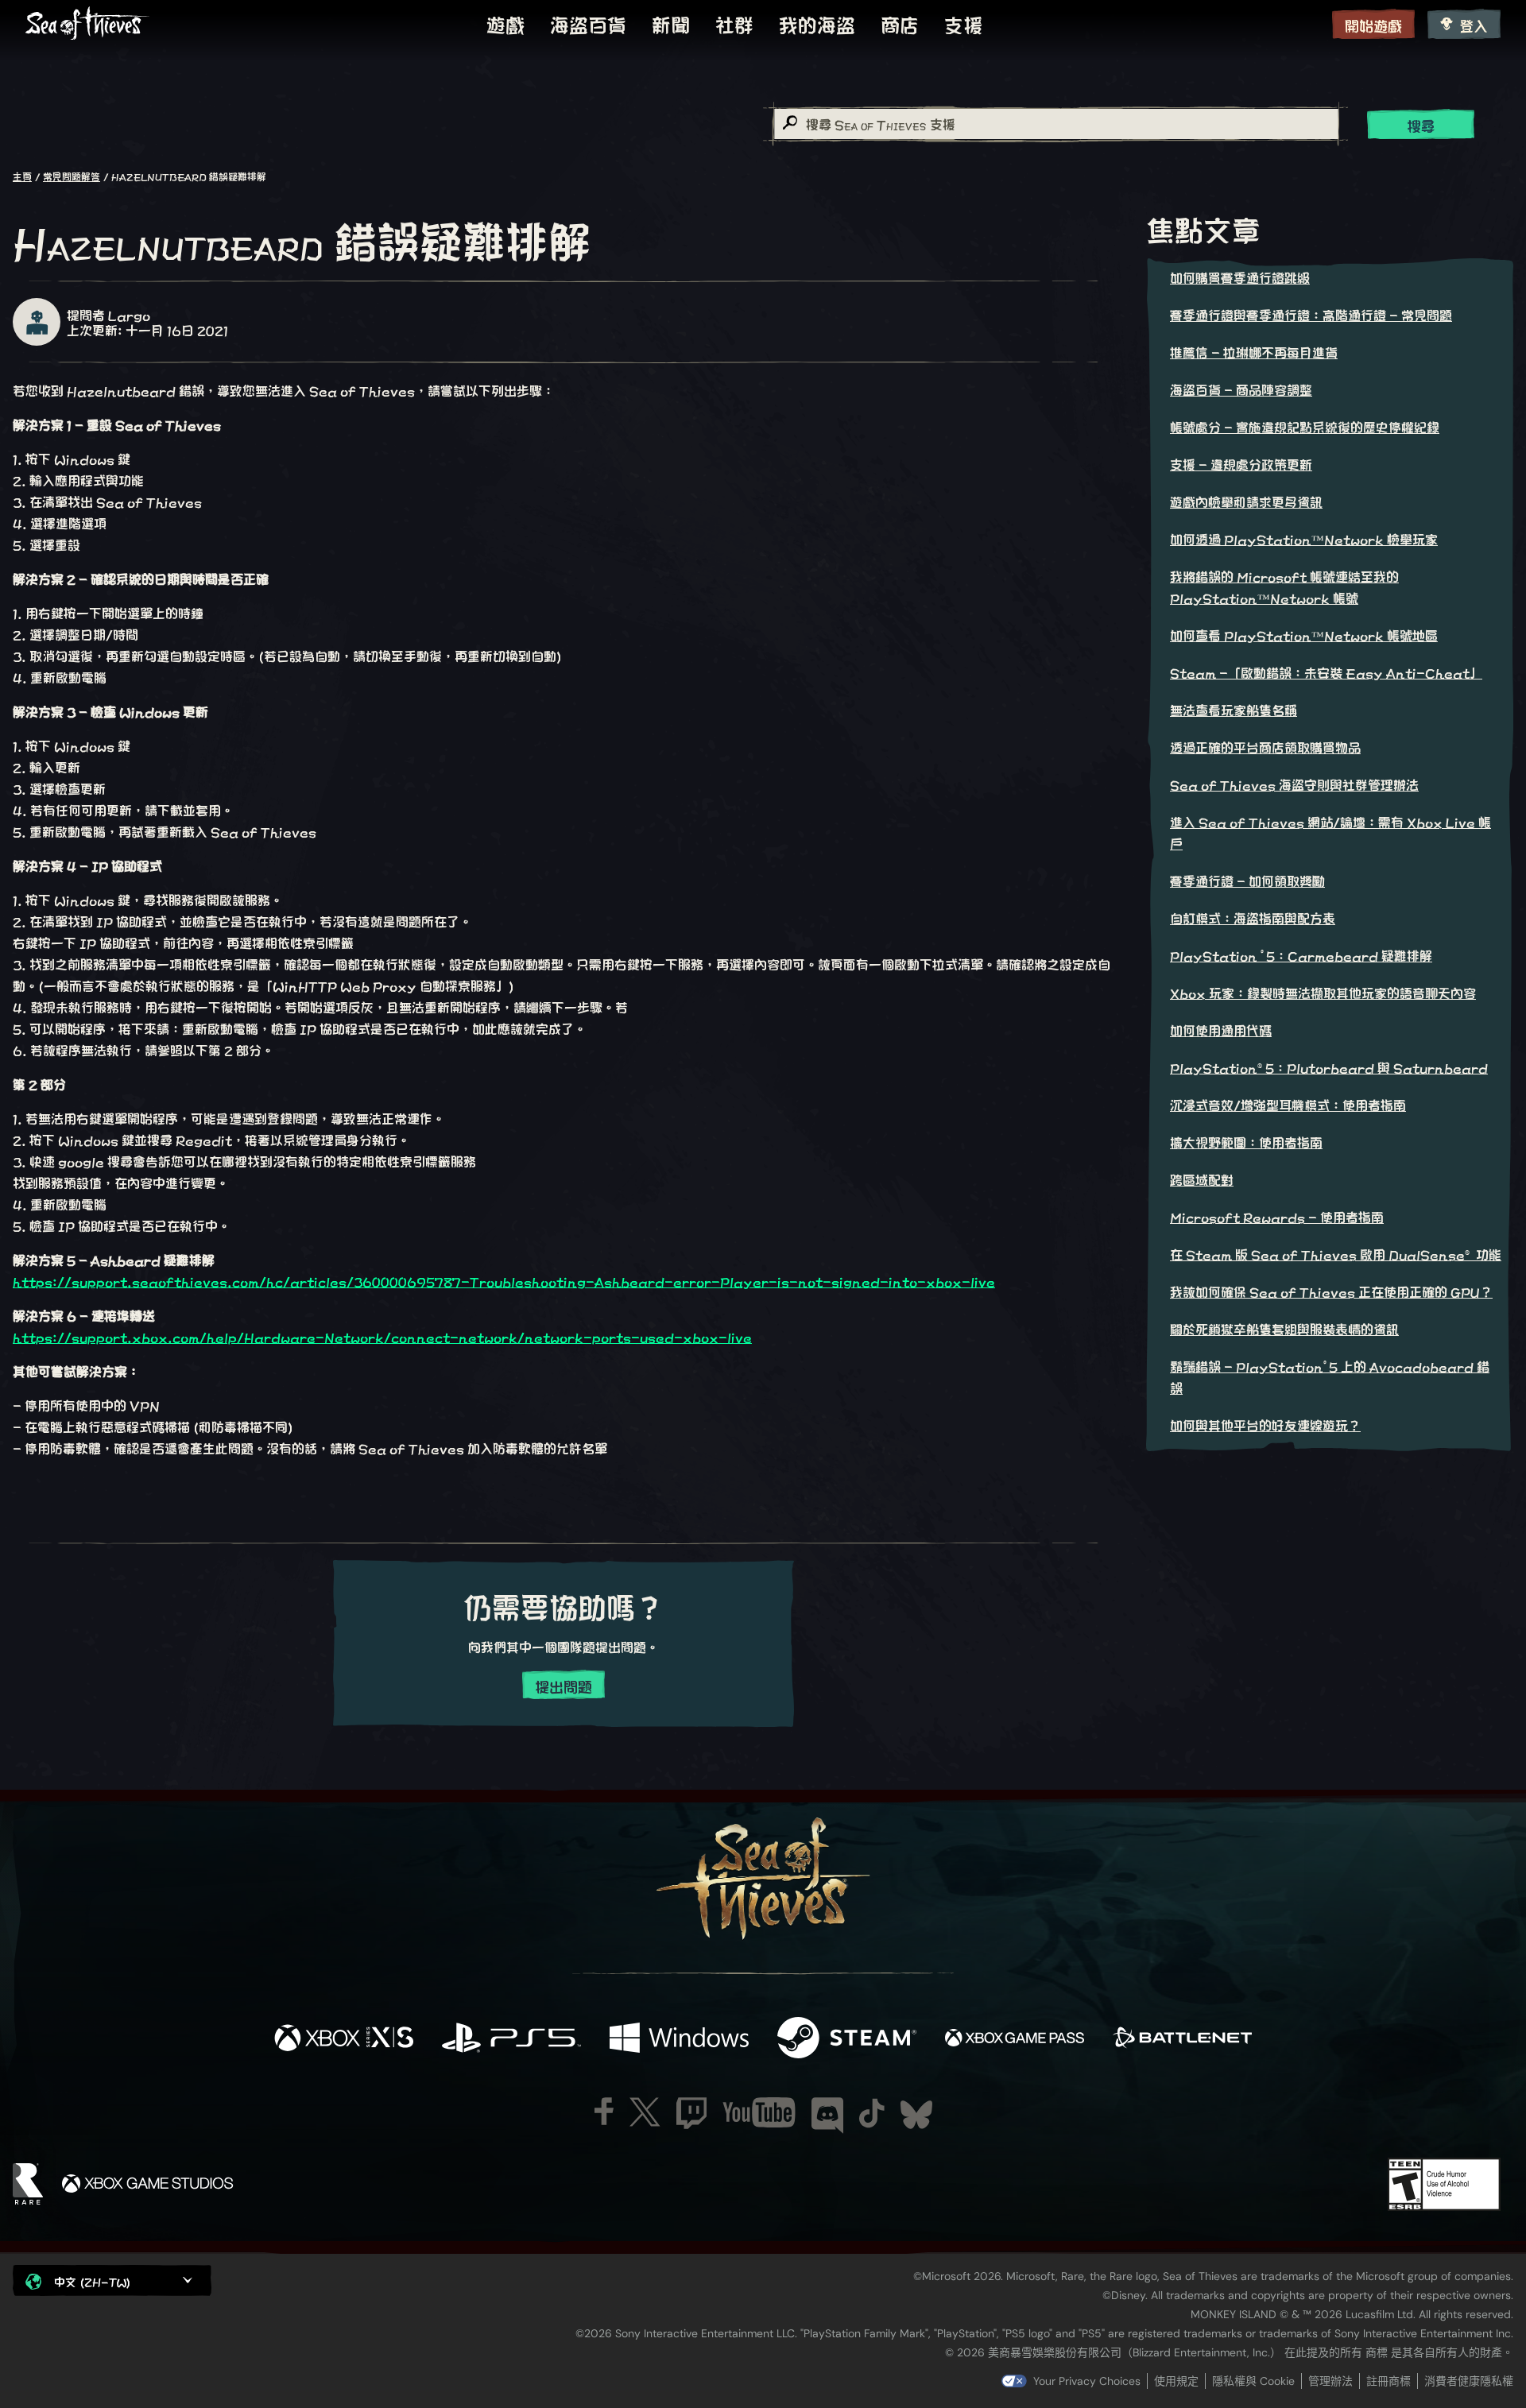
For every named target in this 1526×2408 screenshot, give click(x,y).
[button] (112, 2280)
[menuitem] (505, 24)
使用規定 (1176, 2381)
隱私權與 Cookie (1253, 2381)
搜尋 (1421, 125)
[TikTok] (872, 2113)
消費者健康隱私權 (1469, 2381)
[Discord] (827, 2116)
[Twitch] (691, 2113)
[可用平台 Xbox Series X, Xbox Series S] (344, 2038)
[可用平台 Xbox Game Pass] (1015, 2038)
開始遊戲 (1373, 25)
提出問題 (564, 1686)
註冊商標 (1389, 2381)
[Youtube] (759, 2112)
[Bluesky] (916, 2115)
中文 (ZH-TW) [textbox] (92, 2281)
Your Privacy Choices (1087, 2381)
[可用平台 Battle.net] (1182, 2038)
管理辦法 (1330, 2381)
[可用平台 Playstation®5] (511, 2038)
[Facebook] (604, 2111)
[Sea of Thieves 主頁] (87, 24)
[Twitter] (645, 2112)
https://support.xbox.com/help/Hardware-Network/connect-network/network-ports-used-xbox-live (382, 1336)
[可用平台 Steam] (847, 2038)
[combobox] (1055, 124)
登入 (1474, 25)
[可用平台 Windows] (679, 2038)
